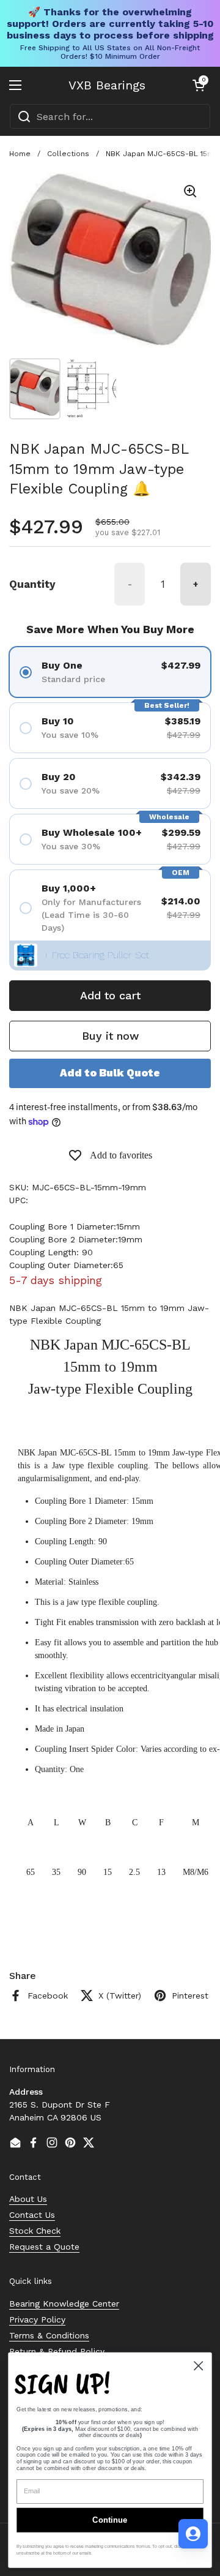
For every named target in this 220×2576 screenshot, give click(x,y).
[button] (199, 85)
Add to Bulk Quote (110, 1073)
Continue (110, 2520)
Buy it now (110, 1036)
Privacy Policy (37, 2319)
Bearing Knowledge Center (64, 2304)
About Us (28, 2199)
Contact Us (32, 2215)
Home (20, 154)
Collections (68, 154)
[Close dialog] (198, 2366)
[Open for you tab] (193, 2534)
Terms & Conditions (49, 2335)
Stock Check (35, 2231)
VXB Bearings (107, 85)
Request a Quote (44, 2247)
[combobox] (110, 116)
